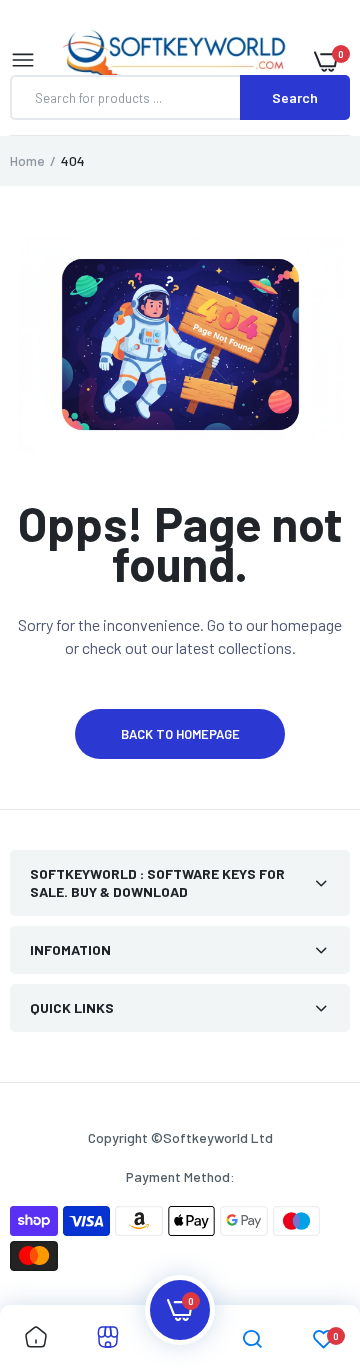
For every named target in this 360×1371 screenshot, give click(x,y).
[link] (36, 1338)
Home (27, 160)
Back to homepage (180, 734)
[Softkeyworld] (175, 61)
